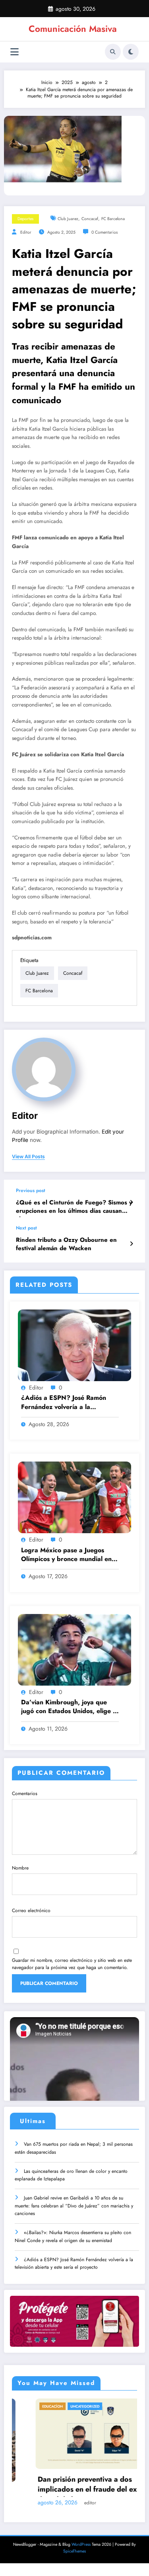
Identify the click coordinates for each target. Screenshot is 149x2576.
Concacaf (90, 219)
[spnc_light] (131, 52)
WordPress (81, 2544)
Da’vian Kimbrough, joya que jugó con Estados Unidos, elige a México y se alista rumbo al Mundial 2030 (69, 1707)
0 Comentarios (104, 232)
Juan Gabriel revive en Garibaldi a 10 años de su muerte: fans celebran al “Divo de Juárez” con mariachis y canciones (74, 2206)
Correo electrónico (31, 1911)
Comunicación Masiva (73, 29)
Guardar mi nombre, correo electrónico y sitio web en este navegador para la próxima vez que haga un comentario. (72, 1964)
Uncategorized (61, 2406)
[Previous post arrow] (131, 1202)
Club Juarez (68, 219)
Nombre (20, 1868)
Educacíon (29, 2406)
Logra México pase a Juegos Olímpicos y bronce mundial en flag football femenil (66, 1555)
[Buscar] (113, 52)
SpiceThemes (74, 2551)
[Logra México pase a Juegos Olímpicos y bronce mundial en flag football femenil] (74, 1497)
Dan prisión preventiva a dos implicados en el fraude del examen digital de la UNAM (73, 2485)
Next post (26, 1228)
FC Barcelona (113, 219)
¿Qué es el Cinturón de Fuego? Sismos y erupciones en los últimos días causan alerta (74, 1208)
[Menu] (15, 52)
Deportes (25, 219)
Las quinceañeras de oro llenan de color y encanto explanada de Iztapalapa (71, 2175)
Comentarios (25, 1793)
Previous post (31, 1190)
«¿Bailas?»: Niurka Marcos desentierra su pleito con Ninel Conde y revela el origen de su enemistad (73, 2236)
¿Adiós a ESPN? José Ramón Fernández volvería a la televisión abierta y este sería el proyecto (67, 1403)
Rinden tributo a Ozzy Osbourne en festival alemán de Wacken (66, 1244)
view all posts (28, 1157)
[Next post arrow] (131, 1244)
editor (26, 232)
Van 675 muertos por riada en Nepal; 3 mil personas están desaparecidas (74, 2148)
